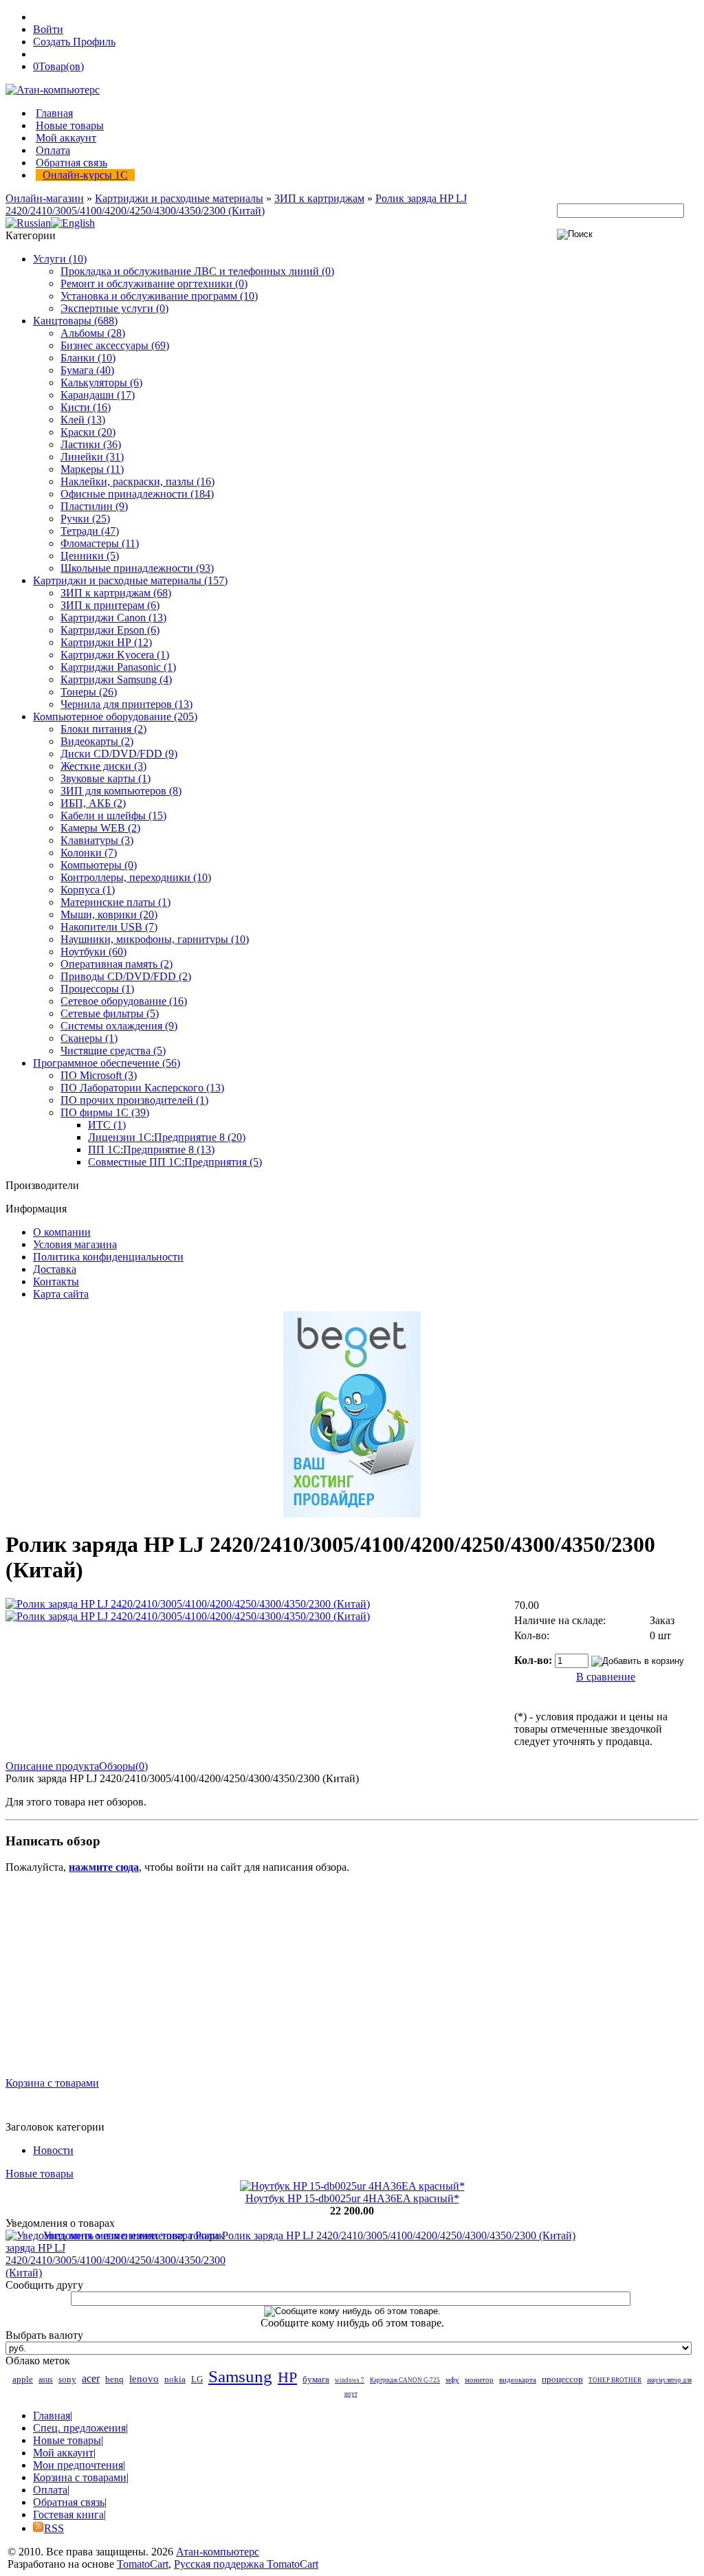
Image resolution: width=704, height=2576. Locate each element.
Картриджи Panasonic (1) (118, 667)
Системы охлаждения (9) (119, 1026)
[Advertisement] (352, 1981)
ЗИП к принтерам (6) (110, 605)
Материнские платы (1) (115, 902)
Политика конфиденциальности (108, 1257)
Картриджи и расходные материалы (179, 198)
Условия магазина (75, 1244)
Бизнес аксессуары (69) (115, 345)
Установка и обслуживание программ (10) (159, 296)
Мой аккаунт (66, 138)
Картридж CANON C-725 (405, 2380)
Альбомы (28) (93, 333)
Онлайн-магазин (45, 198)
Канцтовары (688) (75, 321)
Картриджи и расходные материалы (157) (130, 580)
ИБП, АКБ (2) (93, 803)
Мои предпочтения (78, 2465)
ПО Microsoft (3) (99, 1075)
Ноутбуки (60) (93, 952)
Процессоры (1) (97, 989)
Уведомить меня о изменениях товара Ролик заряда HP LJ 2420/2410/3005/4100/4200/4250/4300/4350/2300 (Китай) (309, 2235)
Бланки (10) (88, 358)
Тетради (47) (90, 531)
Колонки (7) (89, 853)
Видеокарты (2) (97, 741)
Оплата (53, 150)
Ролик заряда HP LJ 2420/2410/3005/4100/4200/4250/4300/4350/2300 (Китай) (236, 204)
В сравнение (606, 1677)
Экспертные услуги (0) (114, 308)
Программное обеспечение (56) (107, 1063)
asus (46, 2379)
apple (23, 2379)
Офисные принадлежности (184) (137, 494)
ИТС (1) (107, 1125)
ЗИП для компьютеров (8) (121, 791)
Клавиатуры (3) (97, 840)
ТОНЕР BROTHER (615, 2380)
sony (67, 2379)
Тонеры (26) (89, 692)
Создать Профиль (74, 42)
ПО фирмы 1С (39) (105, 1112)
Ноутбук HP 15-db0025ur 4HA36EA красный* (352, 2198)
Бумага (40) (87, 370)
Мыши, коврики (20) (109, 914)
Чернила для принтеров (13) (126, 704)
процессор (562, 2379)
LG (197, 2379)
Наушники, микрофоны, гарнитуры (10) (155, 939)
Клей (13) (83, 420)
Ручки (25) (85, 519)
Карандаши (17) (98, 395)
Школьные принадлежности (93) (137, 568)
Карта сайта (61, 1294)
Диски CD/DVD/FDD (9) (119, 754)
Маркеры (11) (92, 469)
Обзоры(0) (123, 1766)
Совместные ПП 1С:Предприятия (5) (175, 1162)
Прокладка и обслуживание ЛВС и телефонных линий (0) (197, 271)
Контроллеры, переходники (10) (136, 877)
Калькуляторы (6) (101, 382)
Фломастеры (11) (100, 543)
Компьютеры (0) (99, 865)
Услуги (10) (60, 259)
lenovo (144, 2379)
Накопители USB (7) (109, 927)
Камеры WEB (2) (100, 828)
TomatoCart (143, 2564)
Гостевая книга (68, 2514)
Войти (48, 29)
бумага (316, 2379)
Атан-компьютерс (218, 2552)
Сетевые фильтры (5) (110, 1013)
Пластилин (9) (94, 506)
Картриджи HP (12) (106, 642)
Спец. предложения (79, 2428)
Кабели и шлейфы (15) (113, 815)
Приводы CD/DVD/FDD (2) (126, 976)
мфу (452, 2379)
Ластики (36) (91, 444)
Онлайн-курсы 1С (85, 175)
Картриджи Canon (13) (113, 618)
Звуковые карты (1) (106, 778)
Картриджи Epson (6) (110, 630)
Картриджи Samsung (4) (116, 679)
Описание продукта (52, 1766)
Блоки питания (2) (103, 729)
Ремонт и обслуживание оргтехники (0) (154, 284)
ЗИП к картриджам (319, 198)
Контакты (56, 1281)
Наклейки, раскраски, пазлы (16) (137, 481)
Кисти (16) (86, 407)
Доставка (55, 1269)
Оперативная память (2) (117, 964)
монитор (479, 2379)
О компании (62, 1232)
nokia (175, 2379)
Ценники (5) (90, 556)
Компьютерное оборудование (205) (115, 717)
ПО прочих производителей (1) (134, 1100)
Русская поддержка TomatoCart (246, 2564)
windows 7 (350, 2380)
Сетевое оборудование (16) (124, 1001)
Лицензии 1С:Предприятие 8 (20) (167, 1137)
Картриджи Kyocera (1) (115, 655)
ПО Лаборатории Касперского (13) (142, 1088)
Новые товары (70, 125)
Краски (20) (88, 432)
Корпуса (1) (88, 890)
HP (287, 2377)
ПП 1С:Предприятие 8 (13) (151, 1150)
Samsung (240, 2376)
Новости (53, 2150)
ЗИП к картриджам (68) (116, 593)
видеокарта (518, 2379)
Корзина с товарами (52, 2083)
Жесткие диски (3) (103, 766)
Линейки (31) (92, 457)
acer (91, 2378)
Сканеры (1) (89, 1038)
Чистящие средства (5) (113, 1051)
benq (114, 2379)
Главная (54, 113)
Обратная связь (71, 163)
